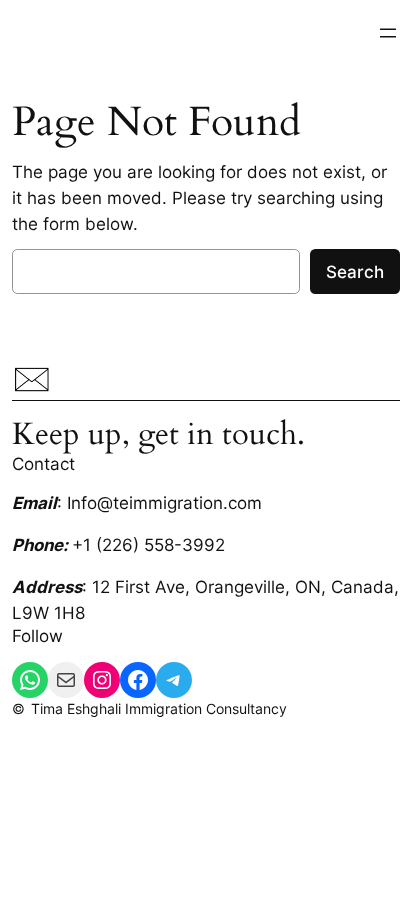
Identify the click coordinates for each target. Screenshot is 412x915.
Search (355, 272)
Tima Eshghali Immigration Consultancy (159, 708)
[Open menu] (388, 33)
